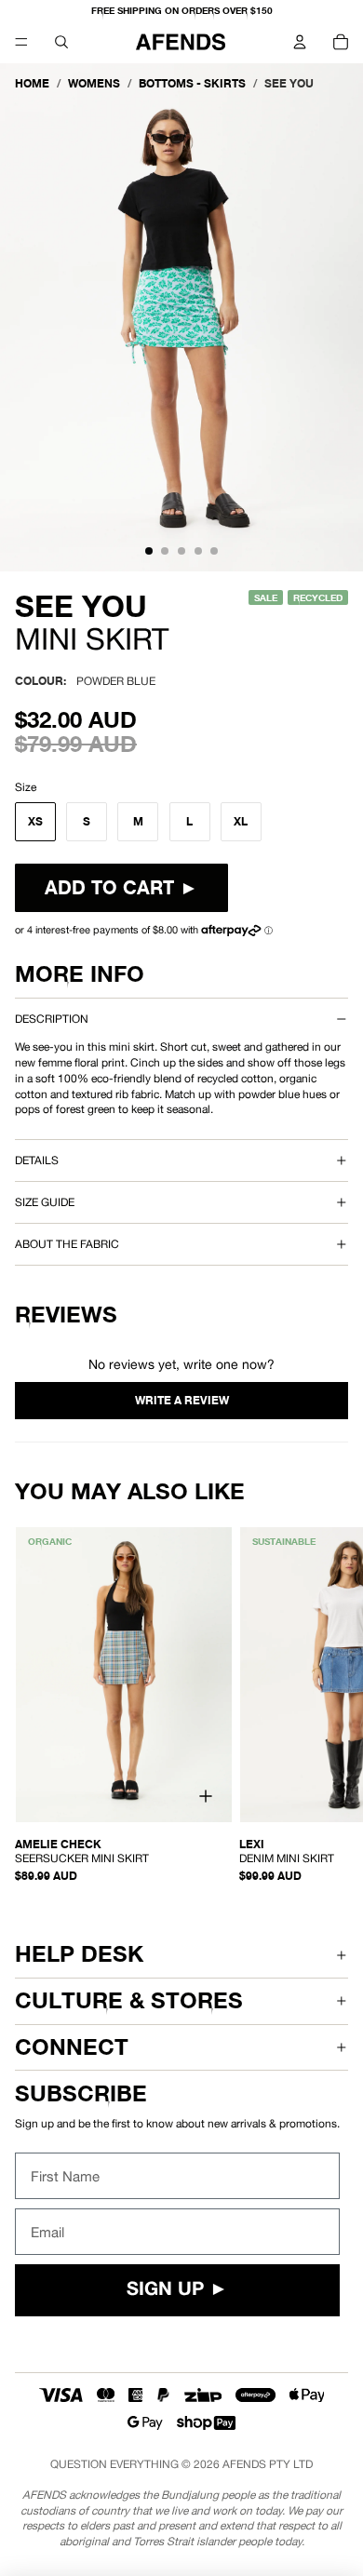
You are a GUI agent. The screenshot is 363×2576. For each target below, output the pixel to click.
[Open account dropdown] (300, 42)
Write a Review (181, 1401)
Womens (94, 83)
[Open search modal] (61, 42)
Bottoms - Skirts (192, 83)
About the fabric (67, 1244)
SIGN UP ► (177, 2290)
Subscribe (81, 2093)
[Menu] (21, 42)
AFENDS (244, 2464)
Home (32, 83)
